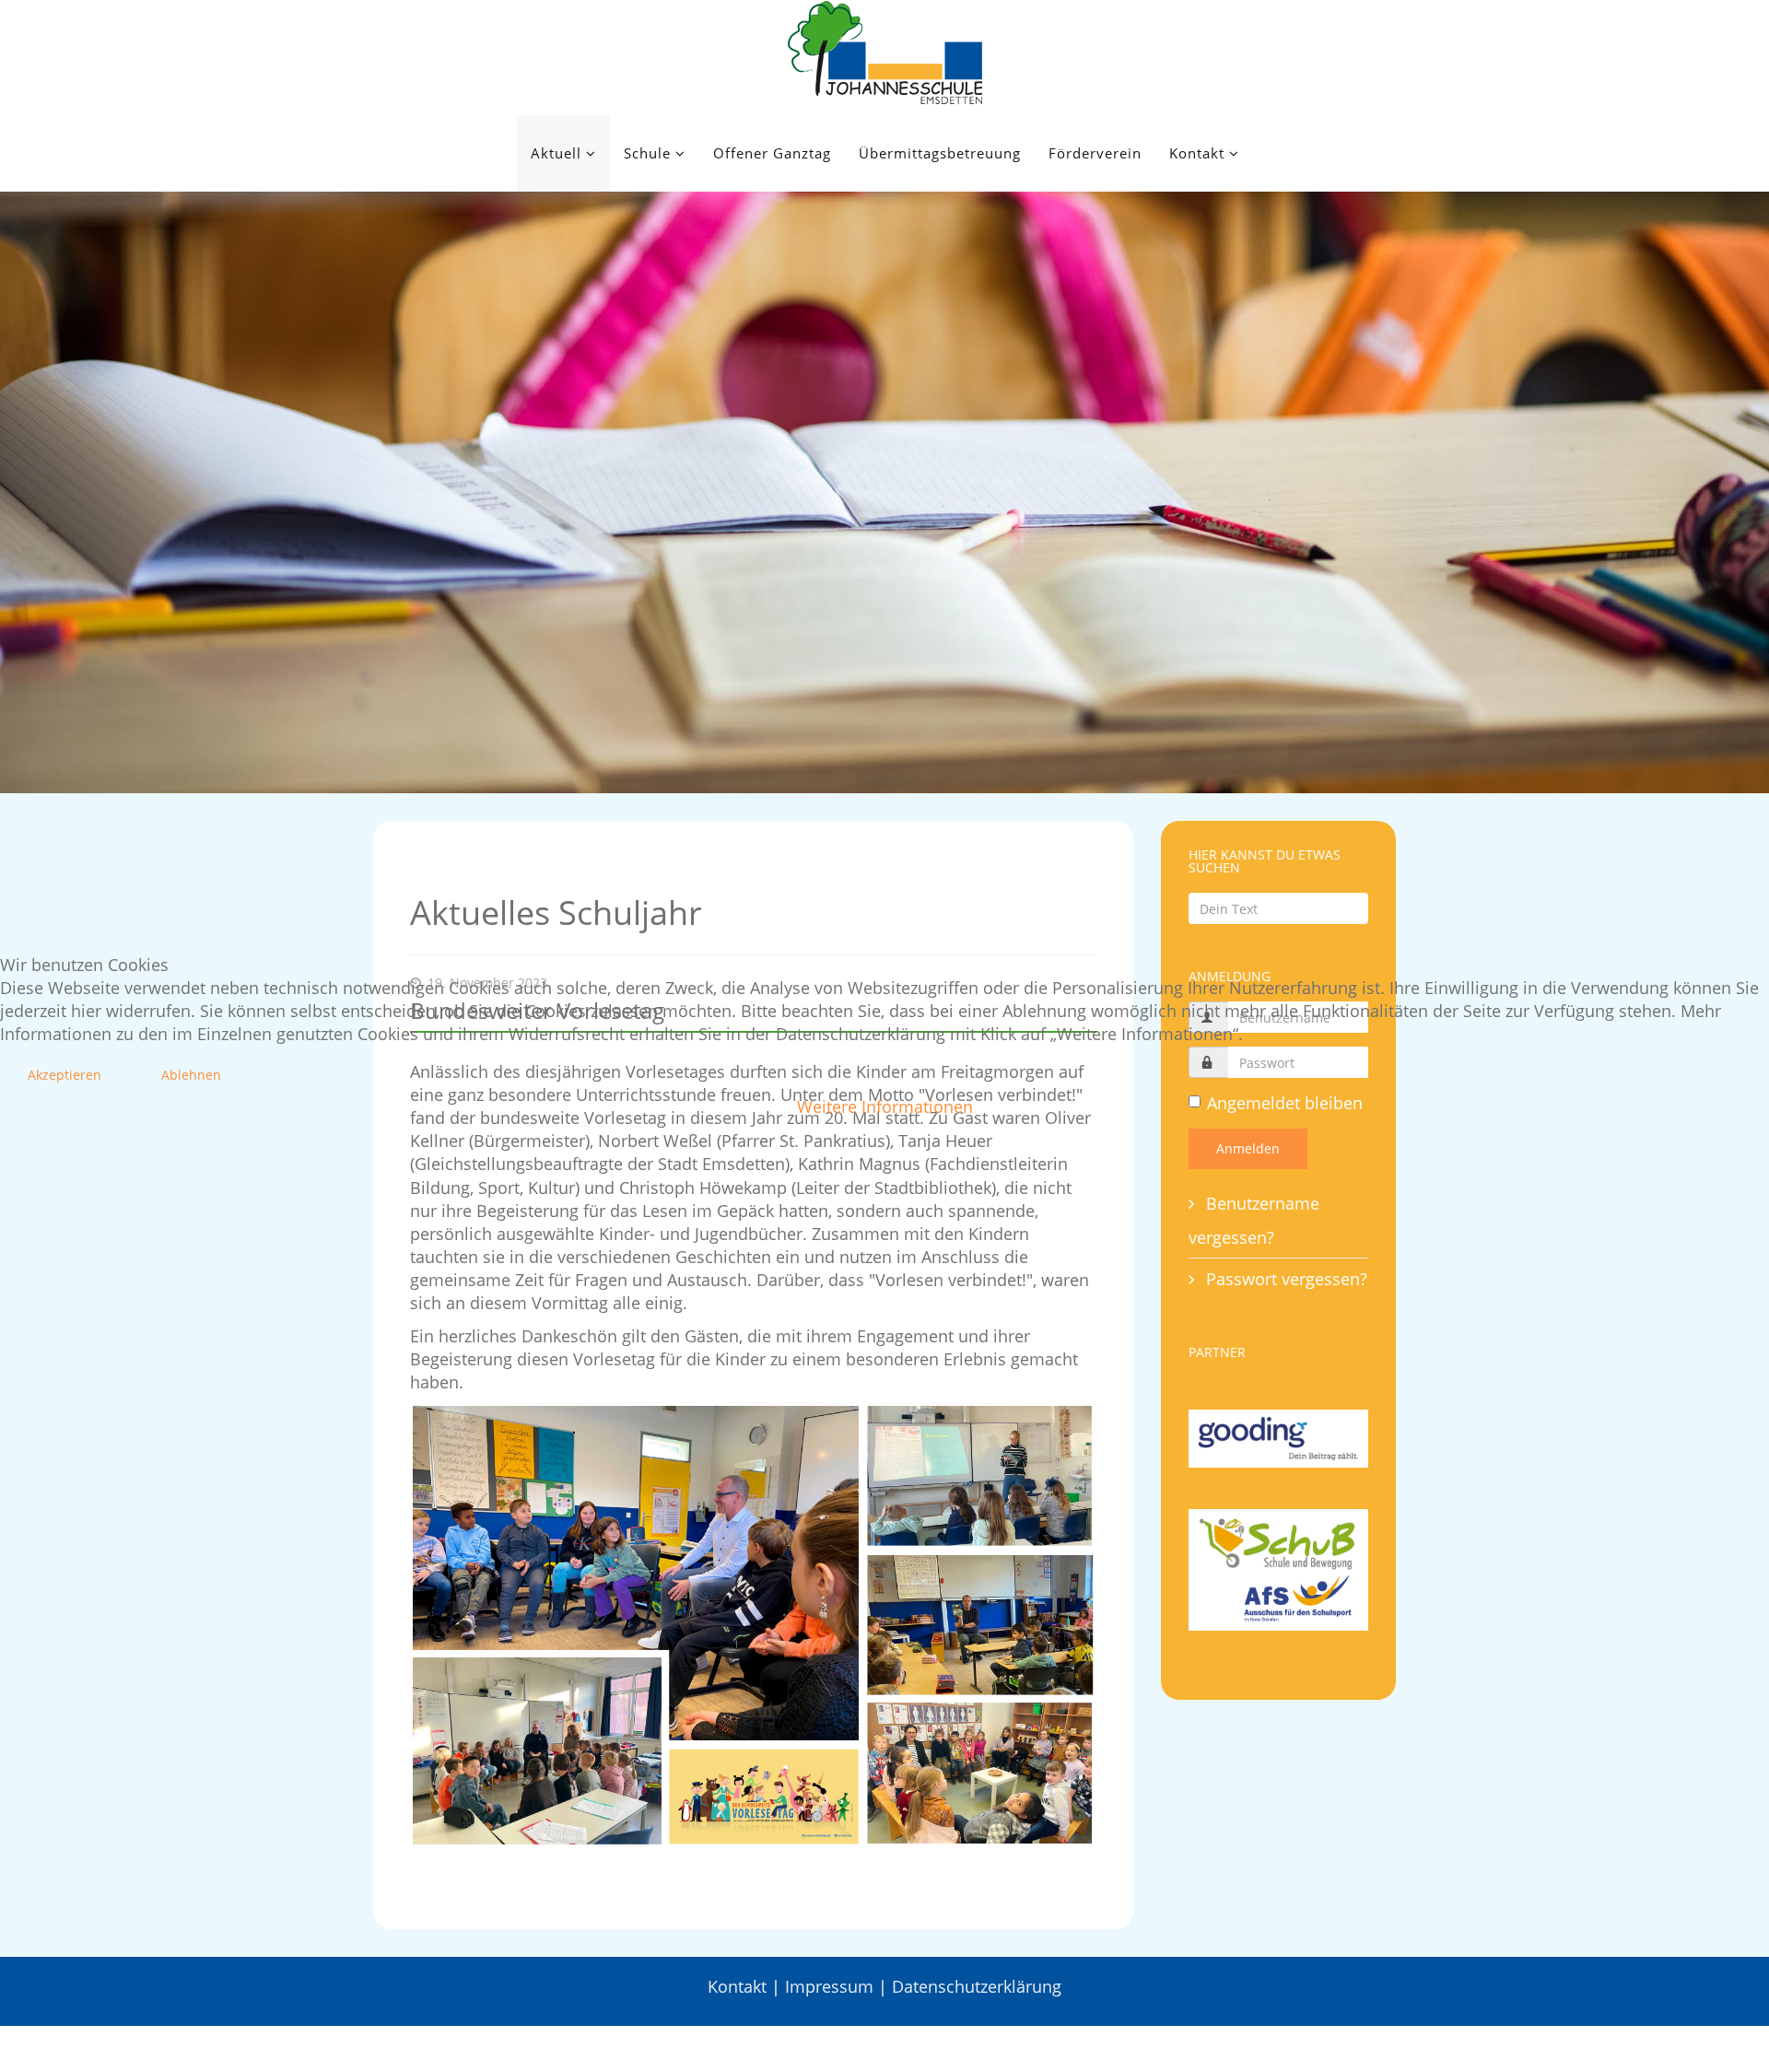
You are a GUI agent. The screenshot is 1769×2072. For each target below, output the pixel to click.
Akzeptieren (64, 1075)
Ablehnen (191, 1075)
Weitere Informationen (885, 1106)
